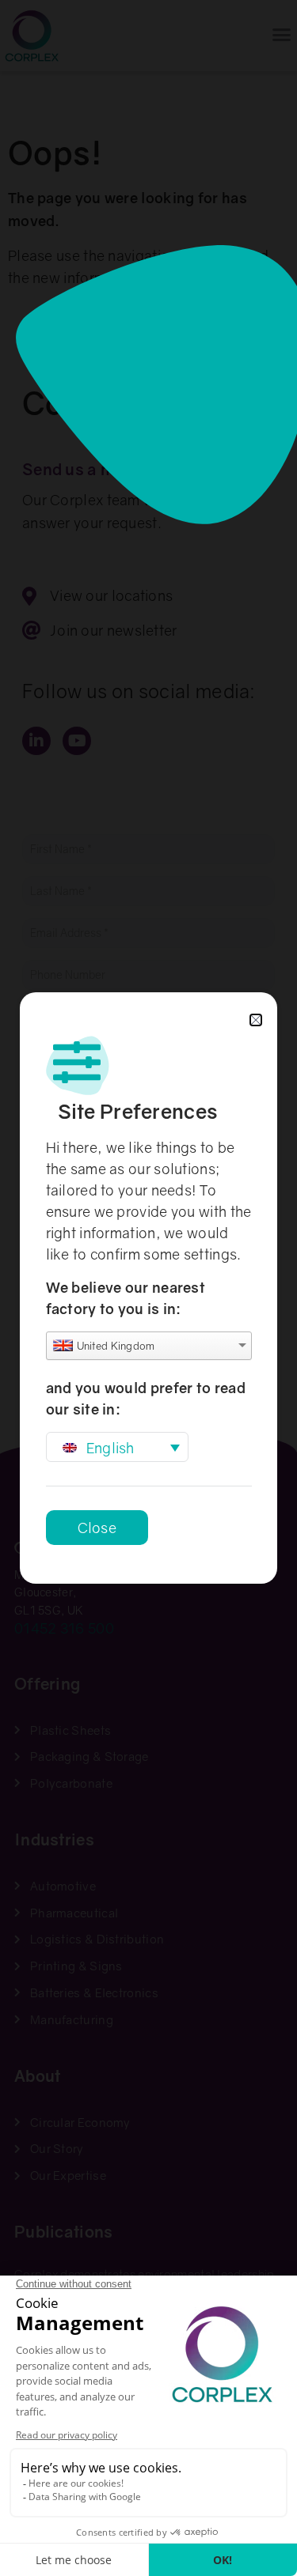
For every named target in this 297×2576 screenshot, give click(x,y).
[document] (148, 1288)
